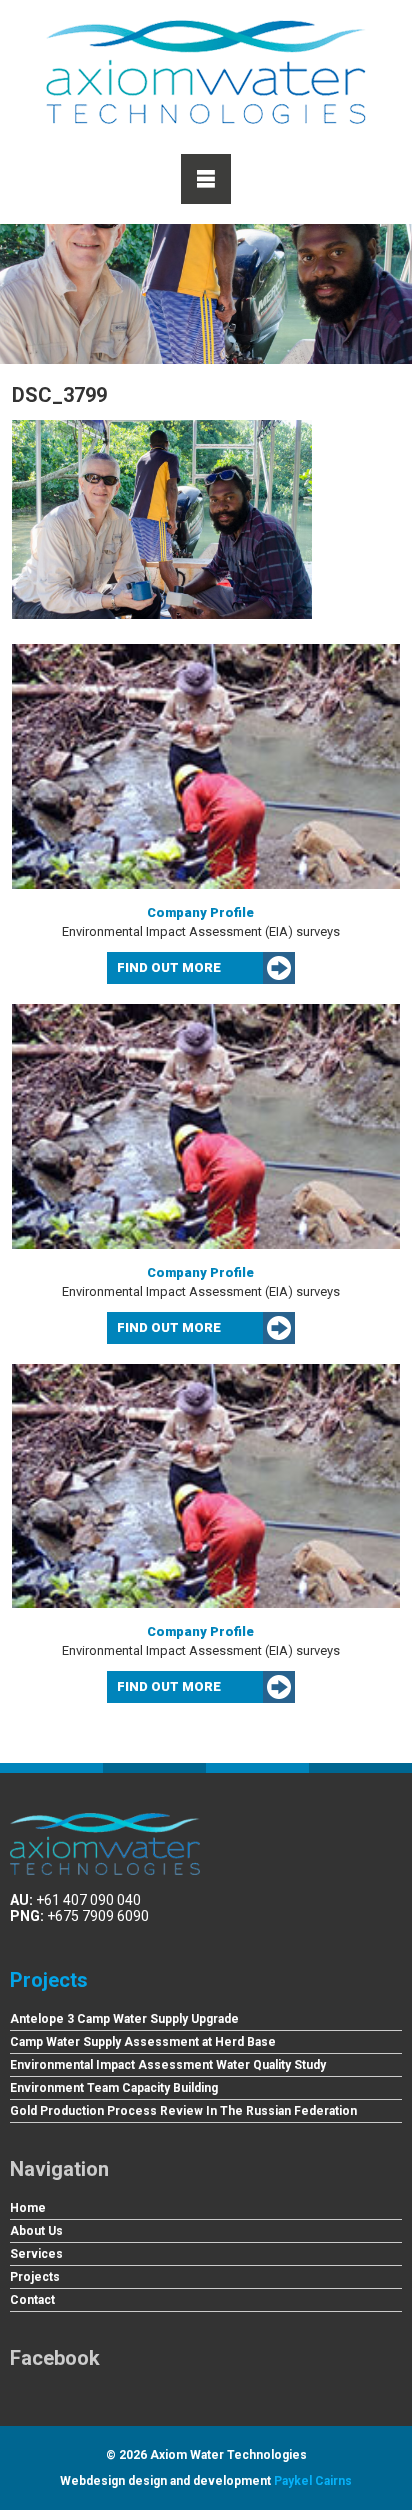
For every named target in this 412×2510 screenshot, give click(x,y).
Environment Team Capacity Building (114, 2088)
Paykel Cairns (313, 2481)
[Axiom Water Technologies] (206, 72)
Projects (49, 1980)
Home (28, 2208)
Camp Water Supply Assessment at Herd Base (143, 2042)
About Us (36, 2231)
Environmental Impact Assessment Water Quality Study (168, 2065)
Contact (32, 2300)
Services (36, 2254)
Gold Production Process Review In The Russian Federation (183, 2111)
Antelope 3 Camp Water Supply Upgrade (124, 2019)
